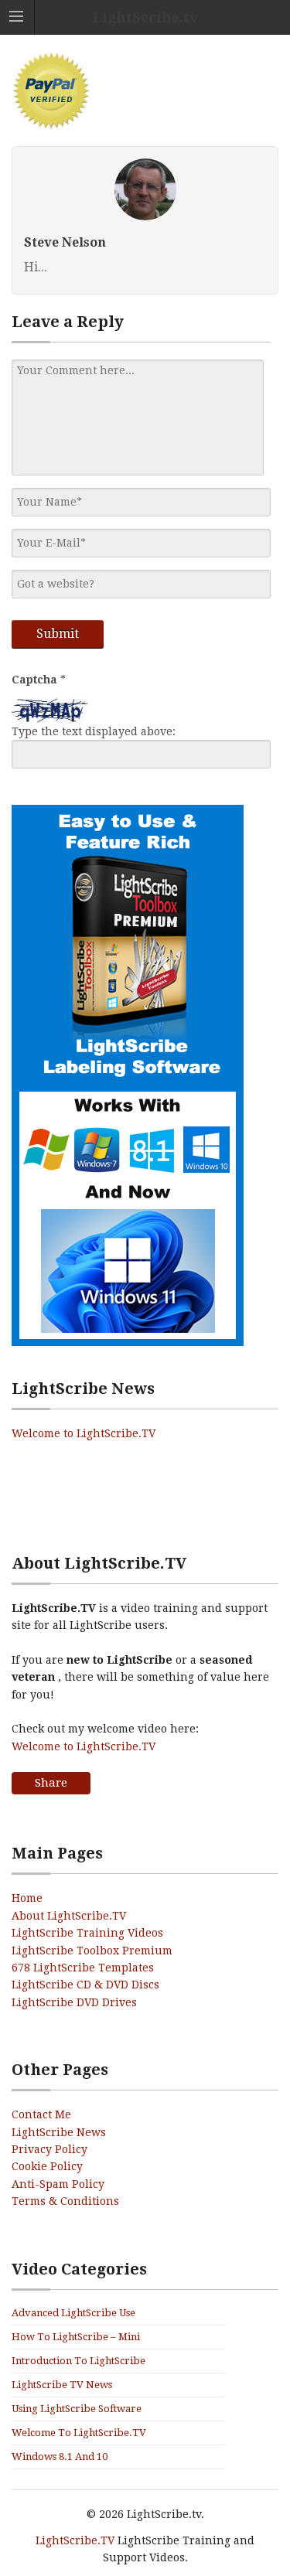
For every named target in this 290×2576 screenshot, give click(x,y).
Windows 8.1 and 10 (60, 2457)
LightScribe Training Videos (87, 1933)
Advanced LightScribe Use (73, 2313)
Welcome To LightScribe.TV (79, 2433)
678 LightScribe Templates (83, 1968)
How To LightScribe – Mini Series (76, 2338)
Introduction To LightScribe (78, 2361)
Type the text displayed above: (94, 731)
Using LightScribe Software (77, 2409)
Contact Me (41, 2114)
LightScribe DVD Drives (74, 2002)
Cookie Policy (47, 2166)
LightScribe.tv (145, 17)
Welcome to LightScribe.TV (84, 1433)
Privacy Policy (49, 2149)
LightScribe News (59, 2132)
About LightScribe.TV (69, 1916)
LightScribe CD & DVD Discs (85, 1985)
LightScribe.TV (75, 2540)
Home (27, 1898)
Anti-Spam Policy (58, 2184)
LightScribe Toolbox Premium (92, 1951)
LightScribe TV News (62, 2385)
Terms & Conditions (65, 2201)
